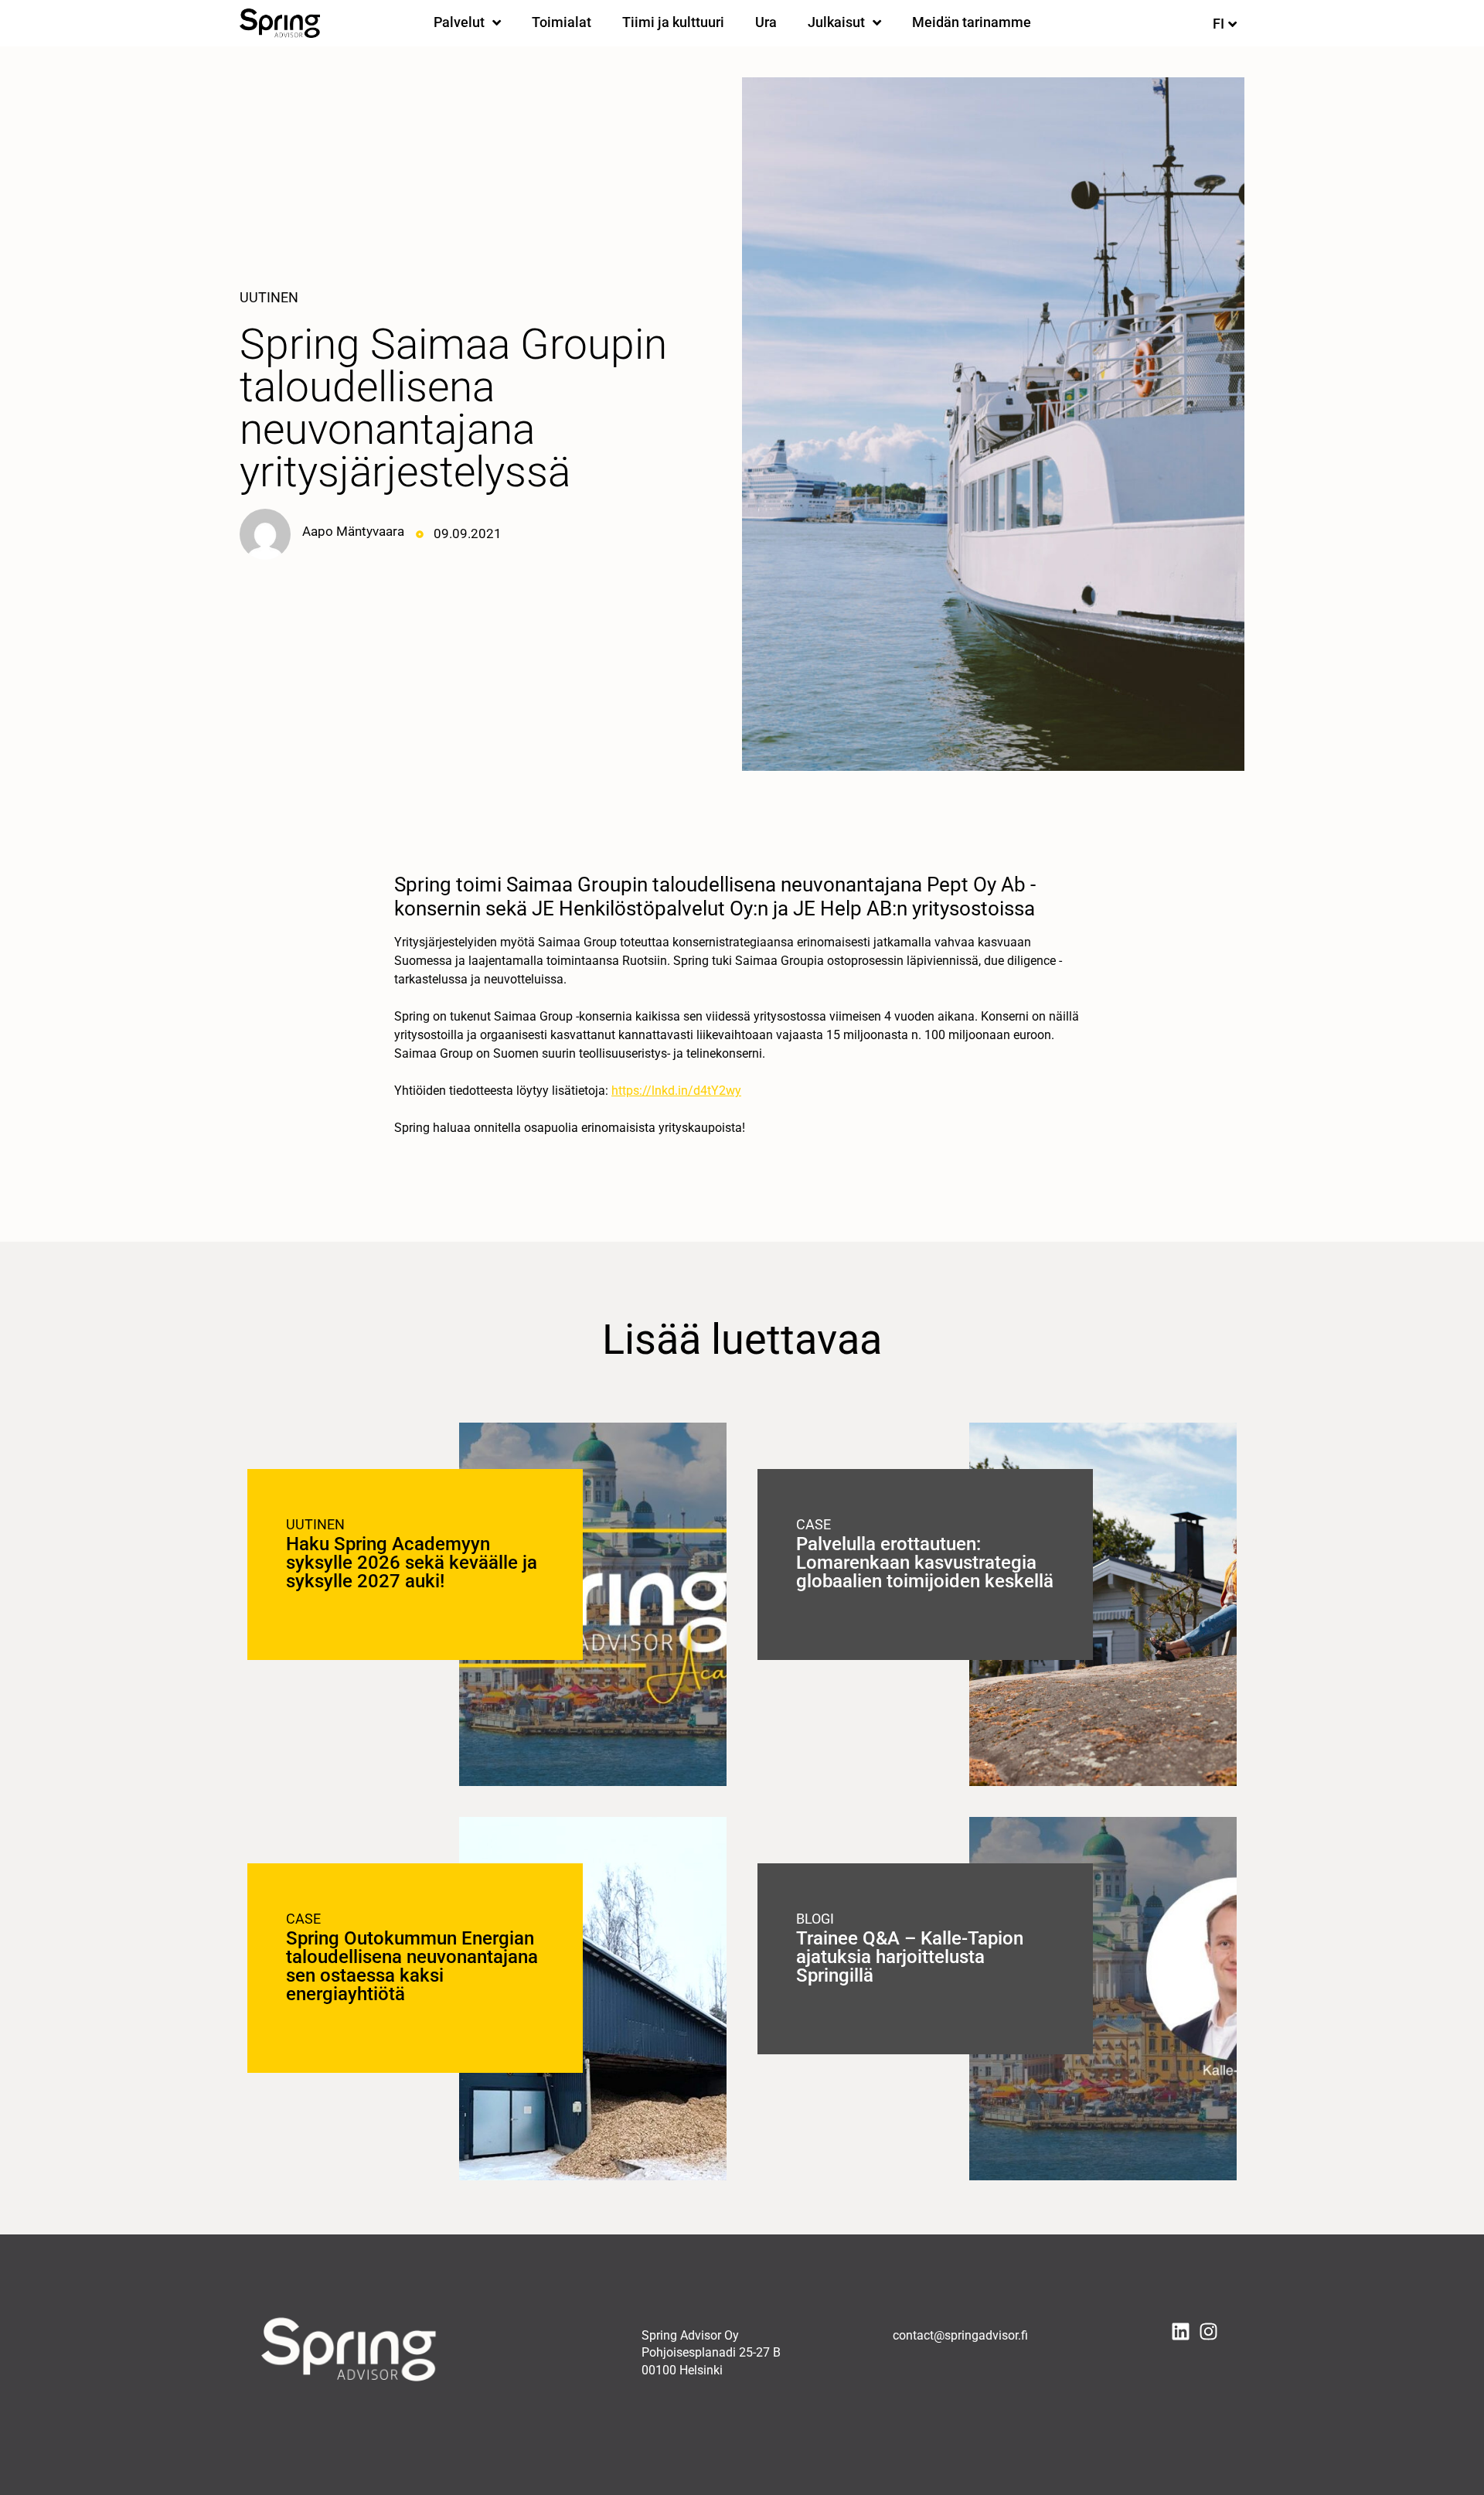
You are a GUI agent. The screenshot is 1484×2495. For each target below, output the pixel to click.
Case (813, 1524)
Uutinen (269, 297)
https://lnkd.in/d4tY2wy (676, 1091)
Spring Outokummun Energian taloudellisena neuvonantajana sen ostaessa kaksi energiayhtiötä (412, 1966)
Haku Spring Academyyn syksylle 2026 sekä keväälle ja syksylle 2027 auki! (412, 1563)
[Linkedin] (1181, 2331)
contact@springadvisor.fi (960, 2335)
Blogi (815, 1919)
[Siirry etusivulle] (280, 23)
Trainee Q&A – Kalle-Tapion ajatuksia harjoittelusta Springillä (910, 1957)
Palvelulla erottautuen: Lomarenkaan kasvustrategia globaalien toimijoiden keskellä (925, 1563)
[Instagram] (1208, 2331)
